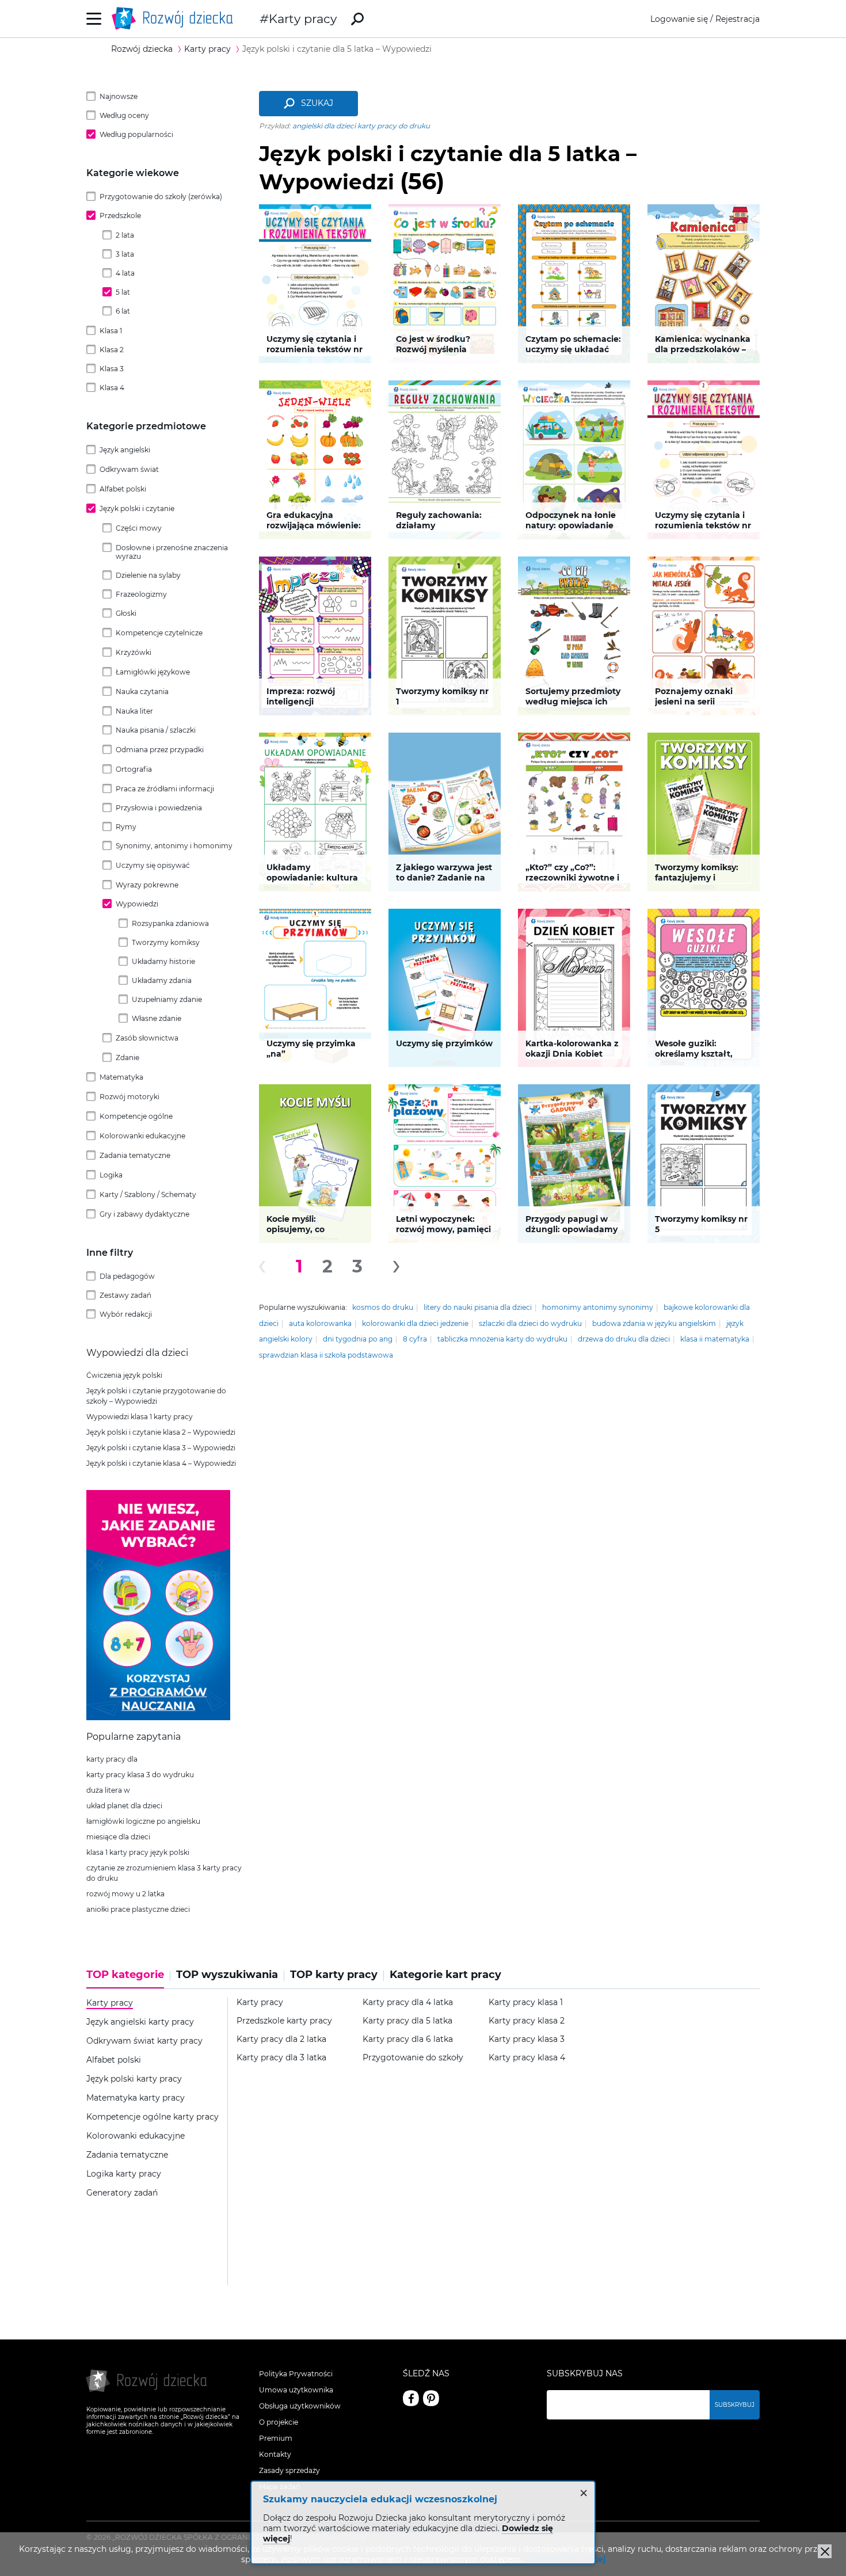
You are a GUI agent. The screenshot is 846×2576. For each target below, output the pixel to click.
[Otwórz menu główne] (94, 19)
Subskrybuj (735, 2405)
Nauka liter (134, 711)
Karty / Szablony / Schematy (148, 1194)
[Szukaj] (357, 19)
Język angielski (125, 450)
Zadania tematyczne (135, 1155)
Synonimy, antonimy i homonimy (174, 846)
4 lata (125, 273)
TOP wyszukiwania (227, 1975)
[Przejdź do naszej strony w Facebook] (411, 2398)
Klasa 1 (111, 331)
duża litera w (108, 1790)
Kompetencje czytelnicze (159, 633)
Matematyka (121, 1077)
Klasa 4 (112, 388)
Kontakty (275, 2454)
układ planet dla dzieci (124, 1806)
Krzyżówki (134, 652)
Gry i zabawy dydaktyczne (144, 1214)
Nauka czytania (142, 691)
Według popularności (136, 134)
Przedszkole (120, 216)
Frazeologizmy (141, 594)
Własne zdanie (157, 1018)
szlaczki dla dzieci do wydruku (530, 1323)
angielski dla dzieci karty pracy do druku (361, 126)
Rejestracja (738, 19)
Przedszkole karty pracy (284, 2021)
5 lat (123, 292)
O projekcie (279, 2422)
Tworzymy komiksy (166, 942)
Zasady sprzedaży (289, 2470)
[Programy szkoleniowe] (158, 1717)
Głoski (126, 613)
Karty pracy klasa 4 (527, 2058)
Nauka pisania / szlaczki (156, 730)
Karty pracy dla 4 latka (408, 2003)
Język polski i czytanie (137, 508)
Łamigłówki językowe (153, 672)
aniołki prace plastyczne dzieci (138, 1909)
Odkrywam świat (129, 469)
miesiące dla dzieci (118, 1837)
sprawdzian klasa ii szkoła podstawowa (326, 1355)
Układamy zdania (162, 980)
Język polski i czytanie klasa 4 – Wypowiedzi (161, 1463)
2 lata (125, 235)
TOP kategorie (125, 1975)
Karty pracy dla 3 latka (281, 2058)
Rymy (126, 827)
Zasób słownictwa (147, 1038)
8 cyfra (415, 1339)
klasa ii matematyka (715, 1339)
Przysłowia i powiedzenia (159, 808)
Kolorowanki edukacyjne (142, 1136)
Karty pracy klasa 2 (527, 2021)
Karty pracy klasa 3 (527, 2039)
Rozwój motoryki (129, 1097)
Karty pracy (303, 19)
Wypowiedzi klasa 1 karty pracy (140, 1417)
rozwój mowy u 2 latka (125, 1894)
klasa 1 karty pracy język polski (138, 1852)
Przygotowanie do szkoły (413, 2058)
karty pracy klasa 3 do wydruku (140, 1775)
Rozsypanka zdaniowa (170, 923)
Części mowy (139, 528)
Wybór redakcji (126, 1314)
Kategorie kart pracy (445, 1975)
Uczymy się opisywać (153, 865)
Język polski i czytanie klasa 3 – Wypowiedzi (161, 1448)
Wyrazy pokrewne (147, 885)
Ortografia (134, 769)
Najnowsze (119, 96)
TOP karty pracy (334, 1975)
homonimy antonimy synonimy (598, 1307)
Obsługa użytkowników (300, 2406)
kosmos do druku (383, 1307)
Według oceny (124, 115)
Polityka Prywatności (296, 2374)
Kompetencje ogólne (136, 1116)
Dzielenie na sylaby (148, 575)
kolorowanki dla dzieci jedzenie (415, 1323)
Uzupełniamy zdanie (167, 999)
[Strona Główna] (176, 19)
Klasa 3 (112, 369)
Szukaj (317, 103)
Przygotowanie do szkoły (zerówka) (161, 197)
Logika (111, 1175)
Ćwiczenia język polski (124, 1375)
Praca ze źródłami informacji (165, 789)
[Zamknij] (825, 2551)
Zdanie (127, 1058)
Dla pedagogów (127, 1276)
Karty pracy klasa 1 (526, 2003)
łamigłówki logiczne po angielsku (143, 1821)
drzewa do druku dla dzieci (624, 1339)
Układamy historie (163, 961)
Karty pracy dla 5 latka (407, 2021)
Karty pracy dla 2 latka (281, 2039)
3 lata (125, 254)
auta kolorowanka (320, 1323)
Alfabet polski (123, 489)
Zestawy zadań (125, 1295)
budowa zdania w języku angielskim (654, 1323)
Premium (276, 2438)
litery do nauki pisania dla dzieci (478, 1307)
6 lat (123, 311)
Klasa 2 (112, 350)
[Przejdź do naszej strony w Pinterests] (431, 2398)
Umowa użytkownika (296, 2390)
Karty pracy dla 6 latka (408, 2039)
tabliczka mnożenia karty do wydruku (502, 1339)
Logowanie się (679, 19)
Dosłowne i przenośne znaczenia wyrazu (172, 552)
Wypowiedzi (137, 904)
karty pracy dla (112, 1759)
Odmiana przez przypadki (160, 750)
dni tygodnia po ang (358, 1339)
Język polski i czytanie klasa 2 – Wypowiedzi (161, 1432)
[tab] (128, 1979)
